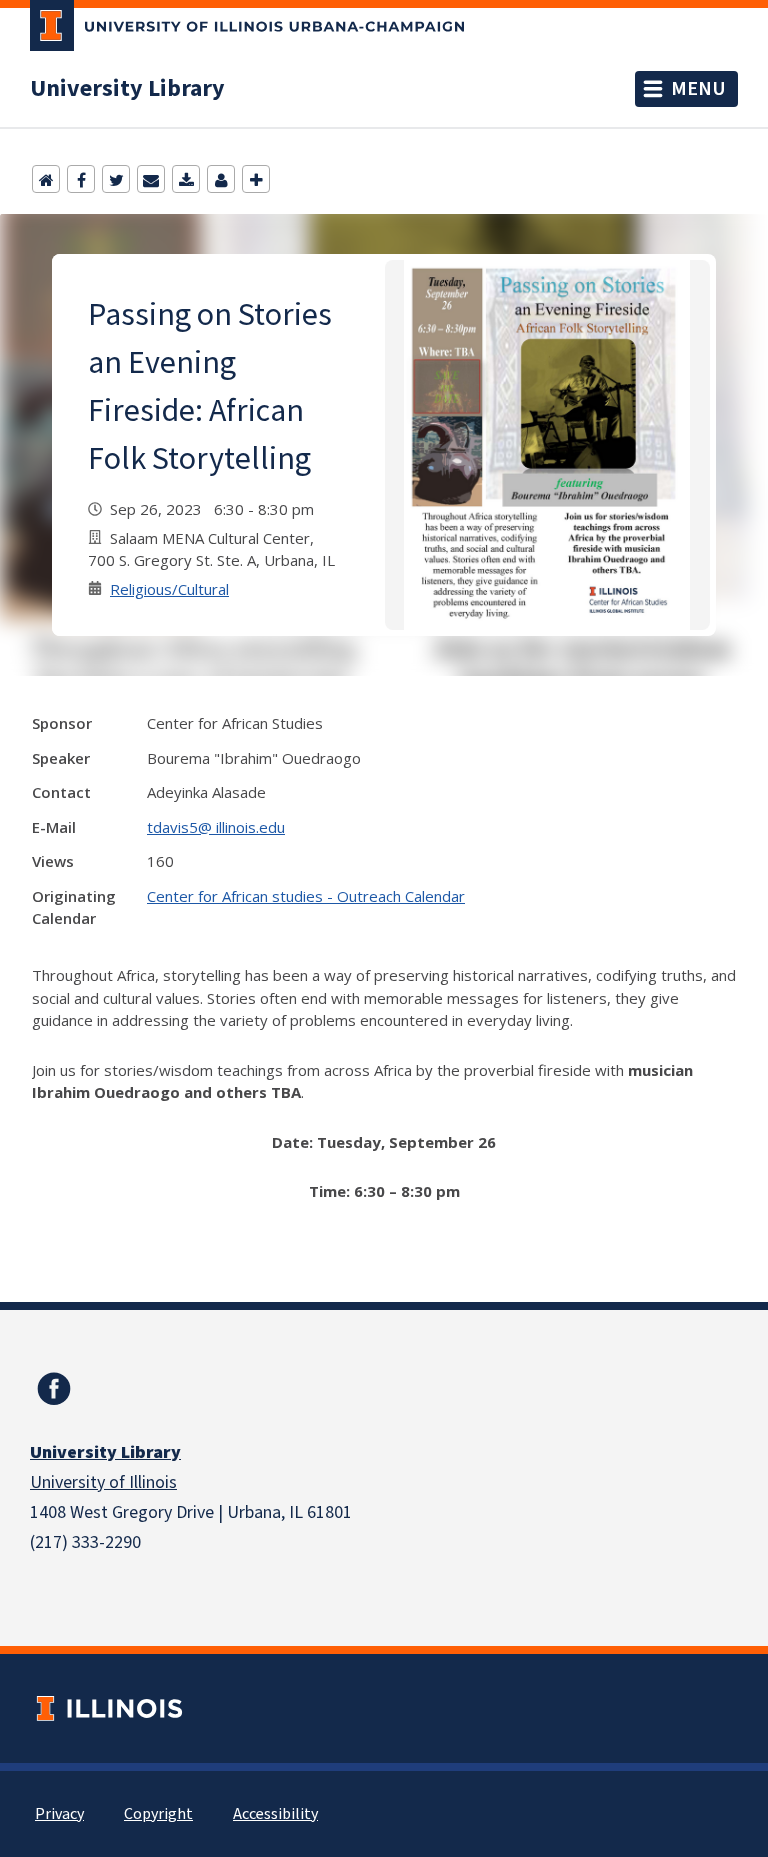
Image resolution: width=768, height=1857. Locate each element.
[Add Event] (256, 179)
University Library (127, 89)
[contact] (221, 179)
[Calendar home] (46, 179)
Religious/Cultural (169, 589)
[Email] (151, 179)
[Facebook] (81, 179)
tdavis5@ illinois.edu (216, 827)
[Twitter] (116, 179)
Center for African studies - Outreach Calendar (306, 896)
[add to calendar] (186, 179)
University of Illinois (103, 1482)
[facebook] (54, 1389)
